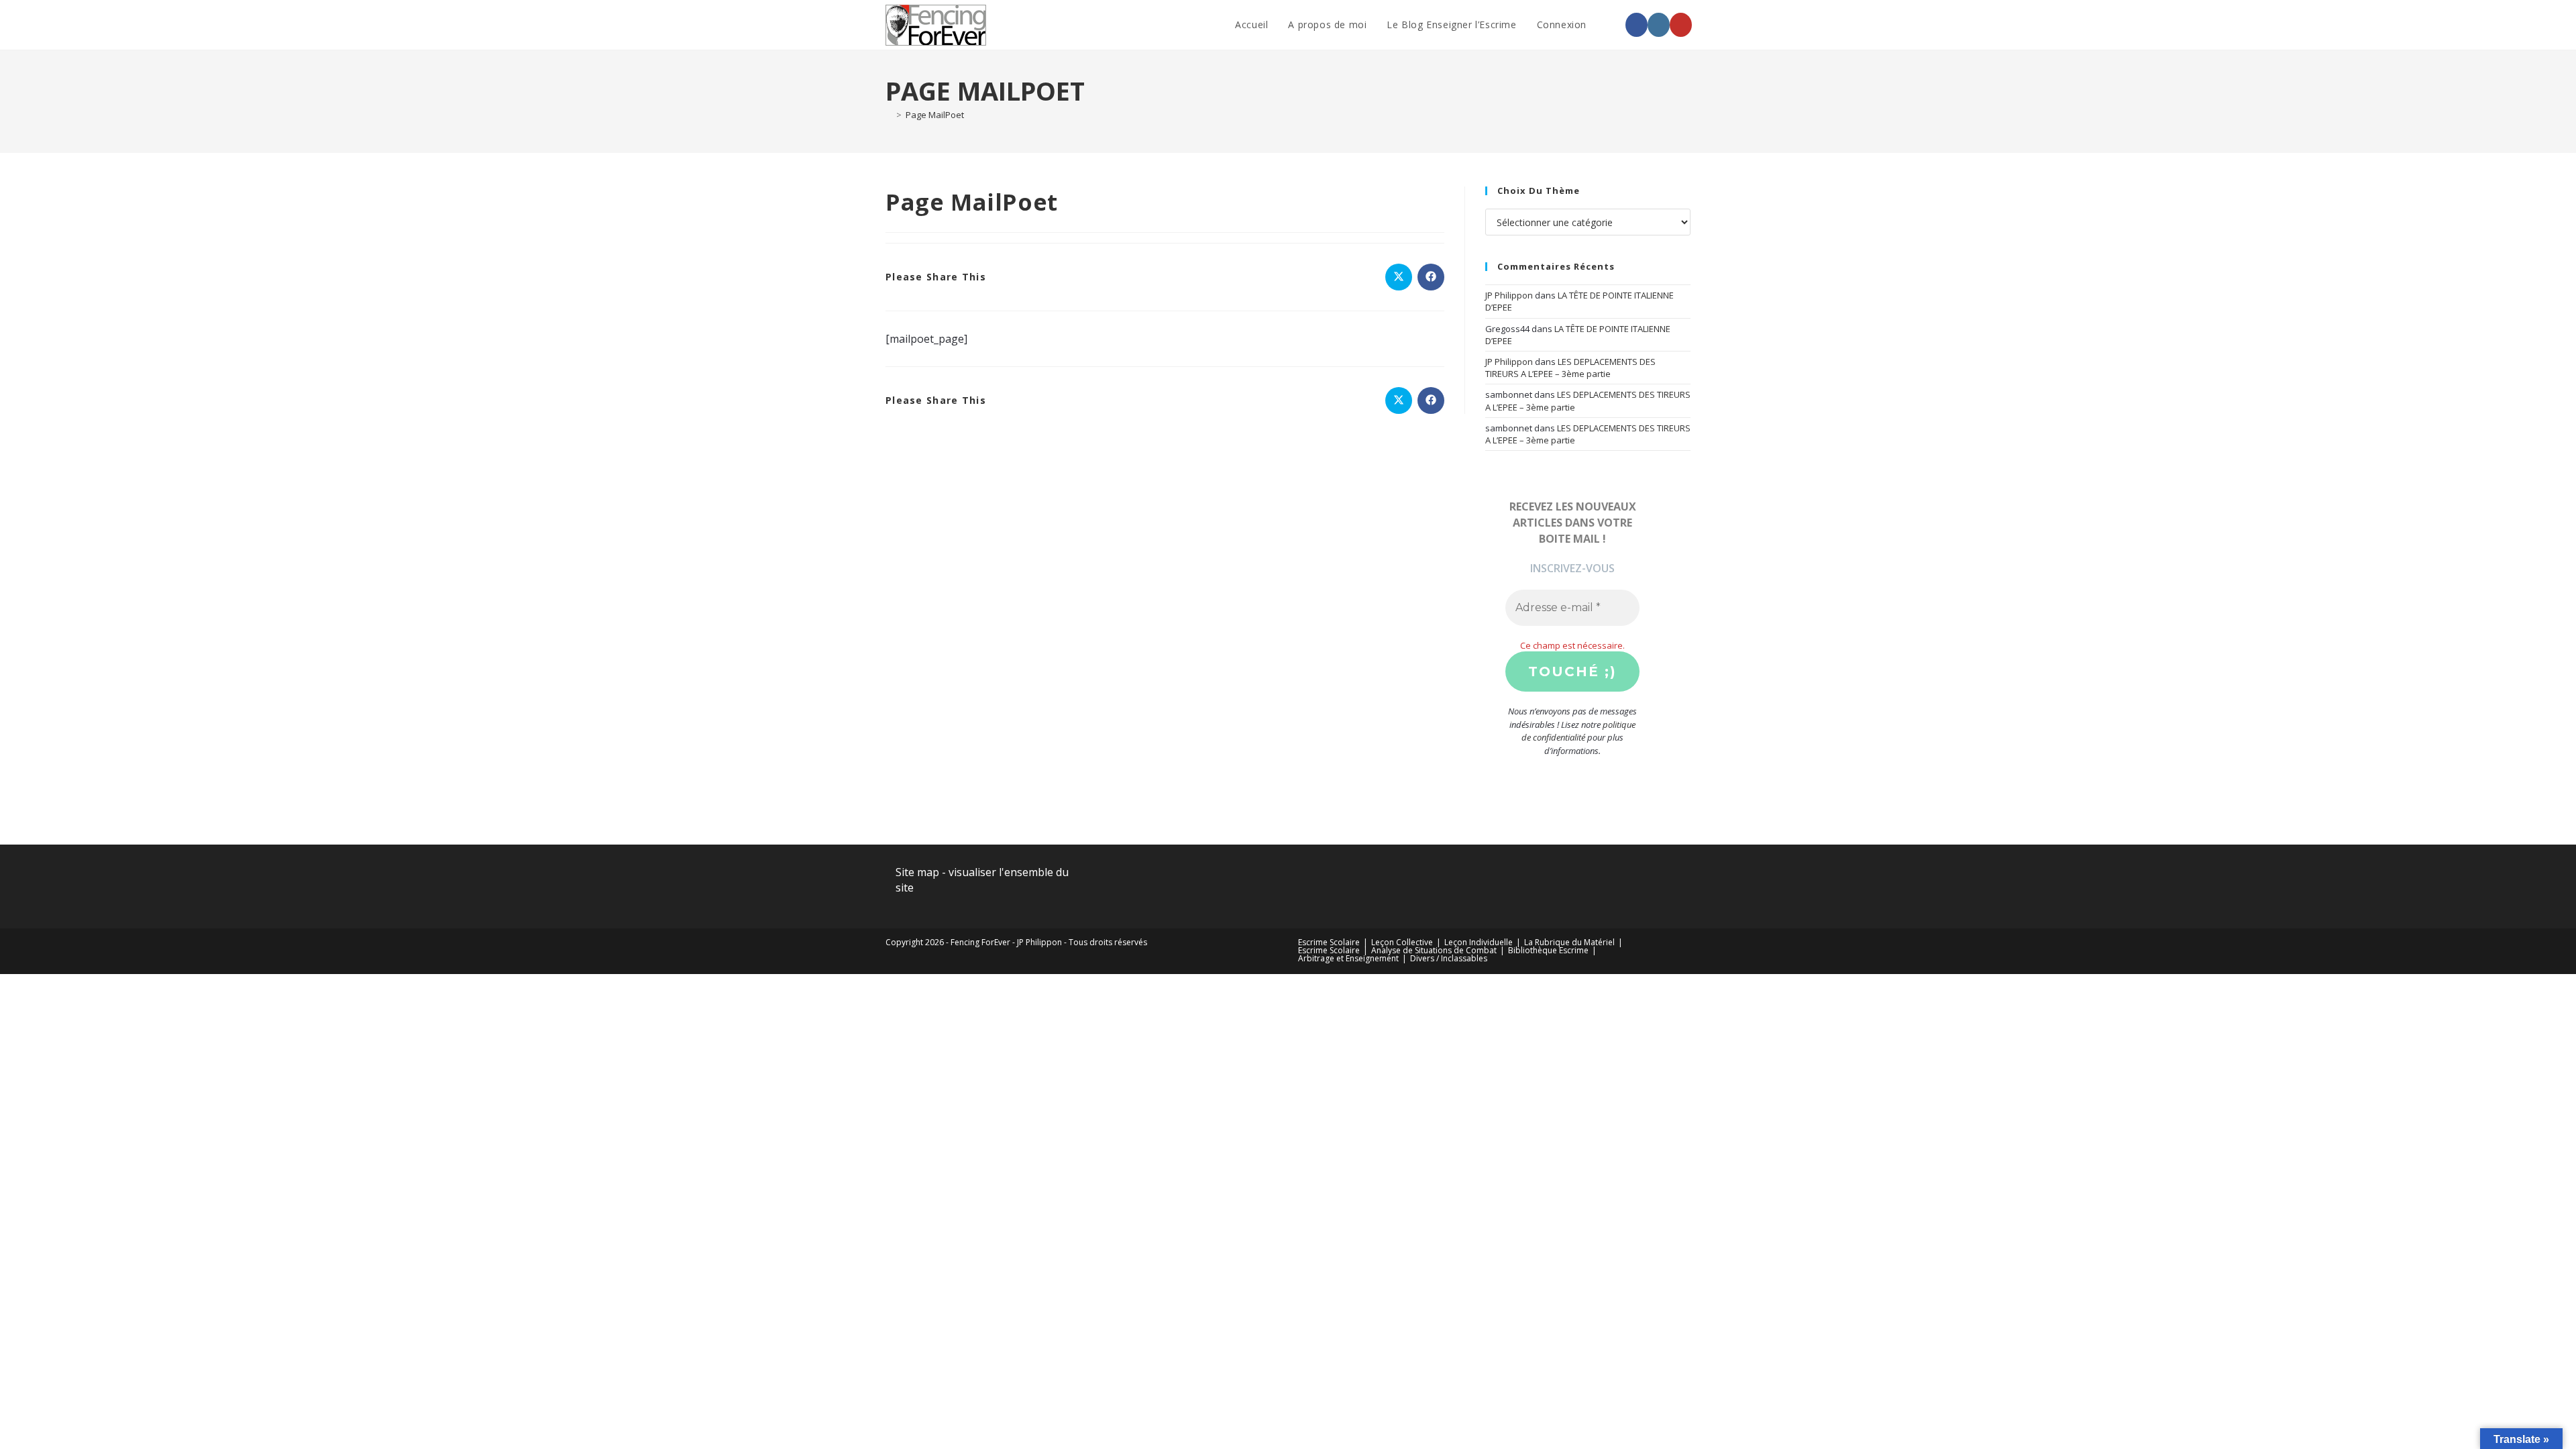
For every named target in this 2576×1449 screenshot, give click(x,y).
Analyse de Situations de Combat (1434, 950)
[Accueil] (889, 115)
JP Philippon (1509, 295)
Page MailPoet (935, 115)
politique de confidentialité (1578, 731)
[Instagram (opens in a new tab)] (1659, 25)
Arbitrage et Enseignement (1348, 958)
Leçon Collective (1402, 942)
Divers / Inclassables (1449, 958)
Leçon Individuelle (1479, 942)
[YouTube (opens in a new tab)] (1681, 25)
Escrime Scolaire (1329, 942)
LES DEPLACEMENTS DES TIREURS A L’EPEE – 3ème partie (1570, 368)
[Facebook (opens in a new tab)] (1636, 25)
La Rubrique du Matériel (1569, 942)
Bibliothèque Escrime (1548, 950)
